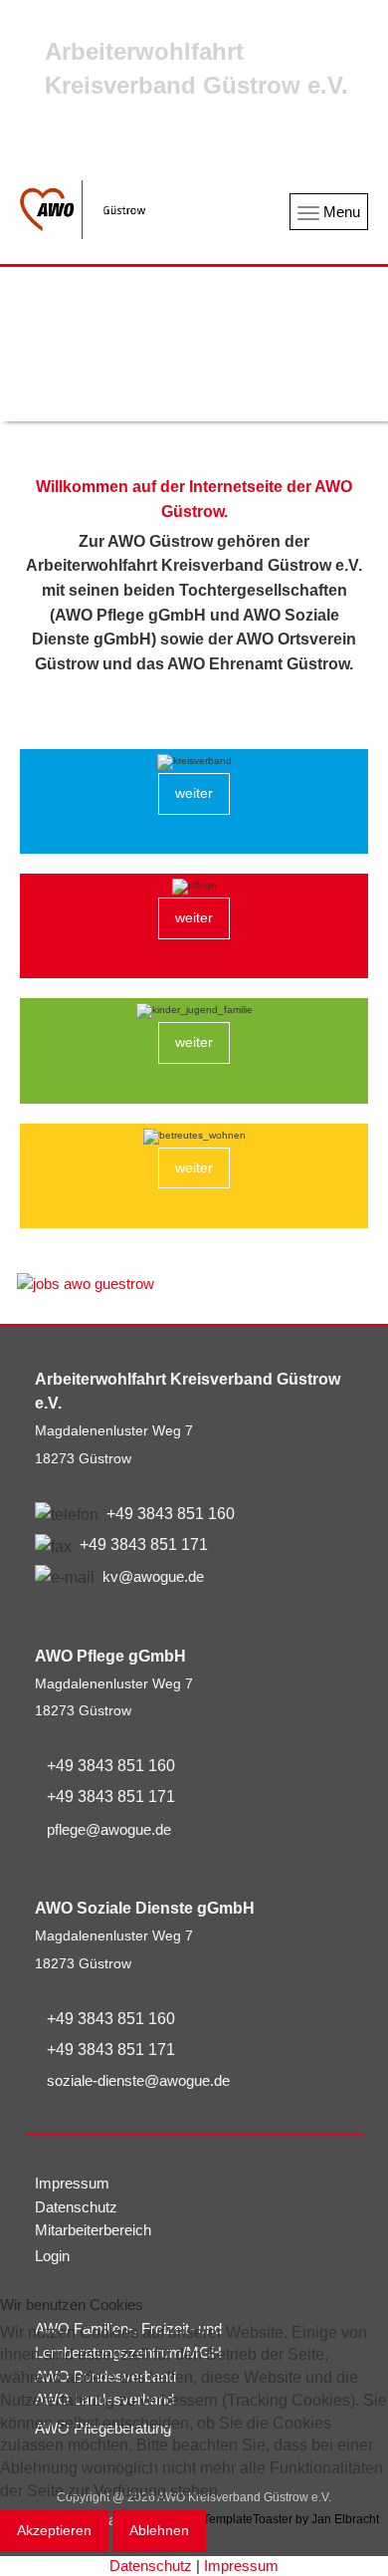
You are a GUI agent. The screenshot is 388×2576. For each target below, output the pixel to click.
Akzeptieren (54, 2530)
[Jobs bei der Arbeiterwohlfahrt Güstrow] (194, 1284)
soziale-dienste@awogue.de (138, 2080)
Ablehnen (159, 2530)
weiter (194, 793)
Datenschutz (151, 2566)
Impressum (241, 2566)
